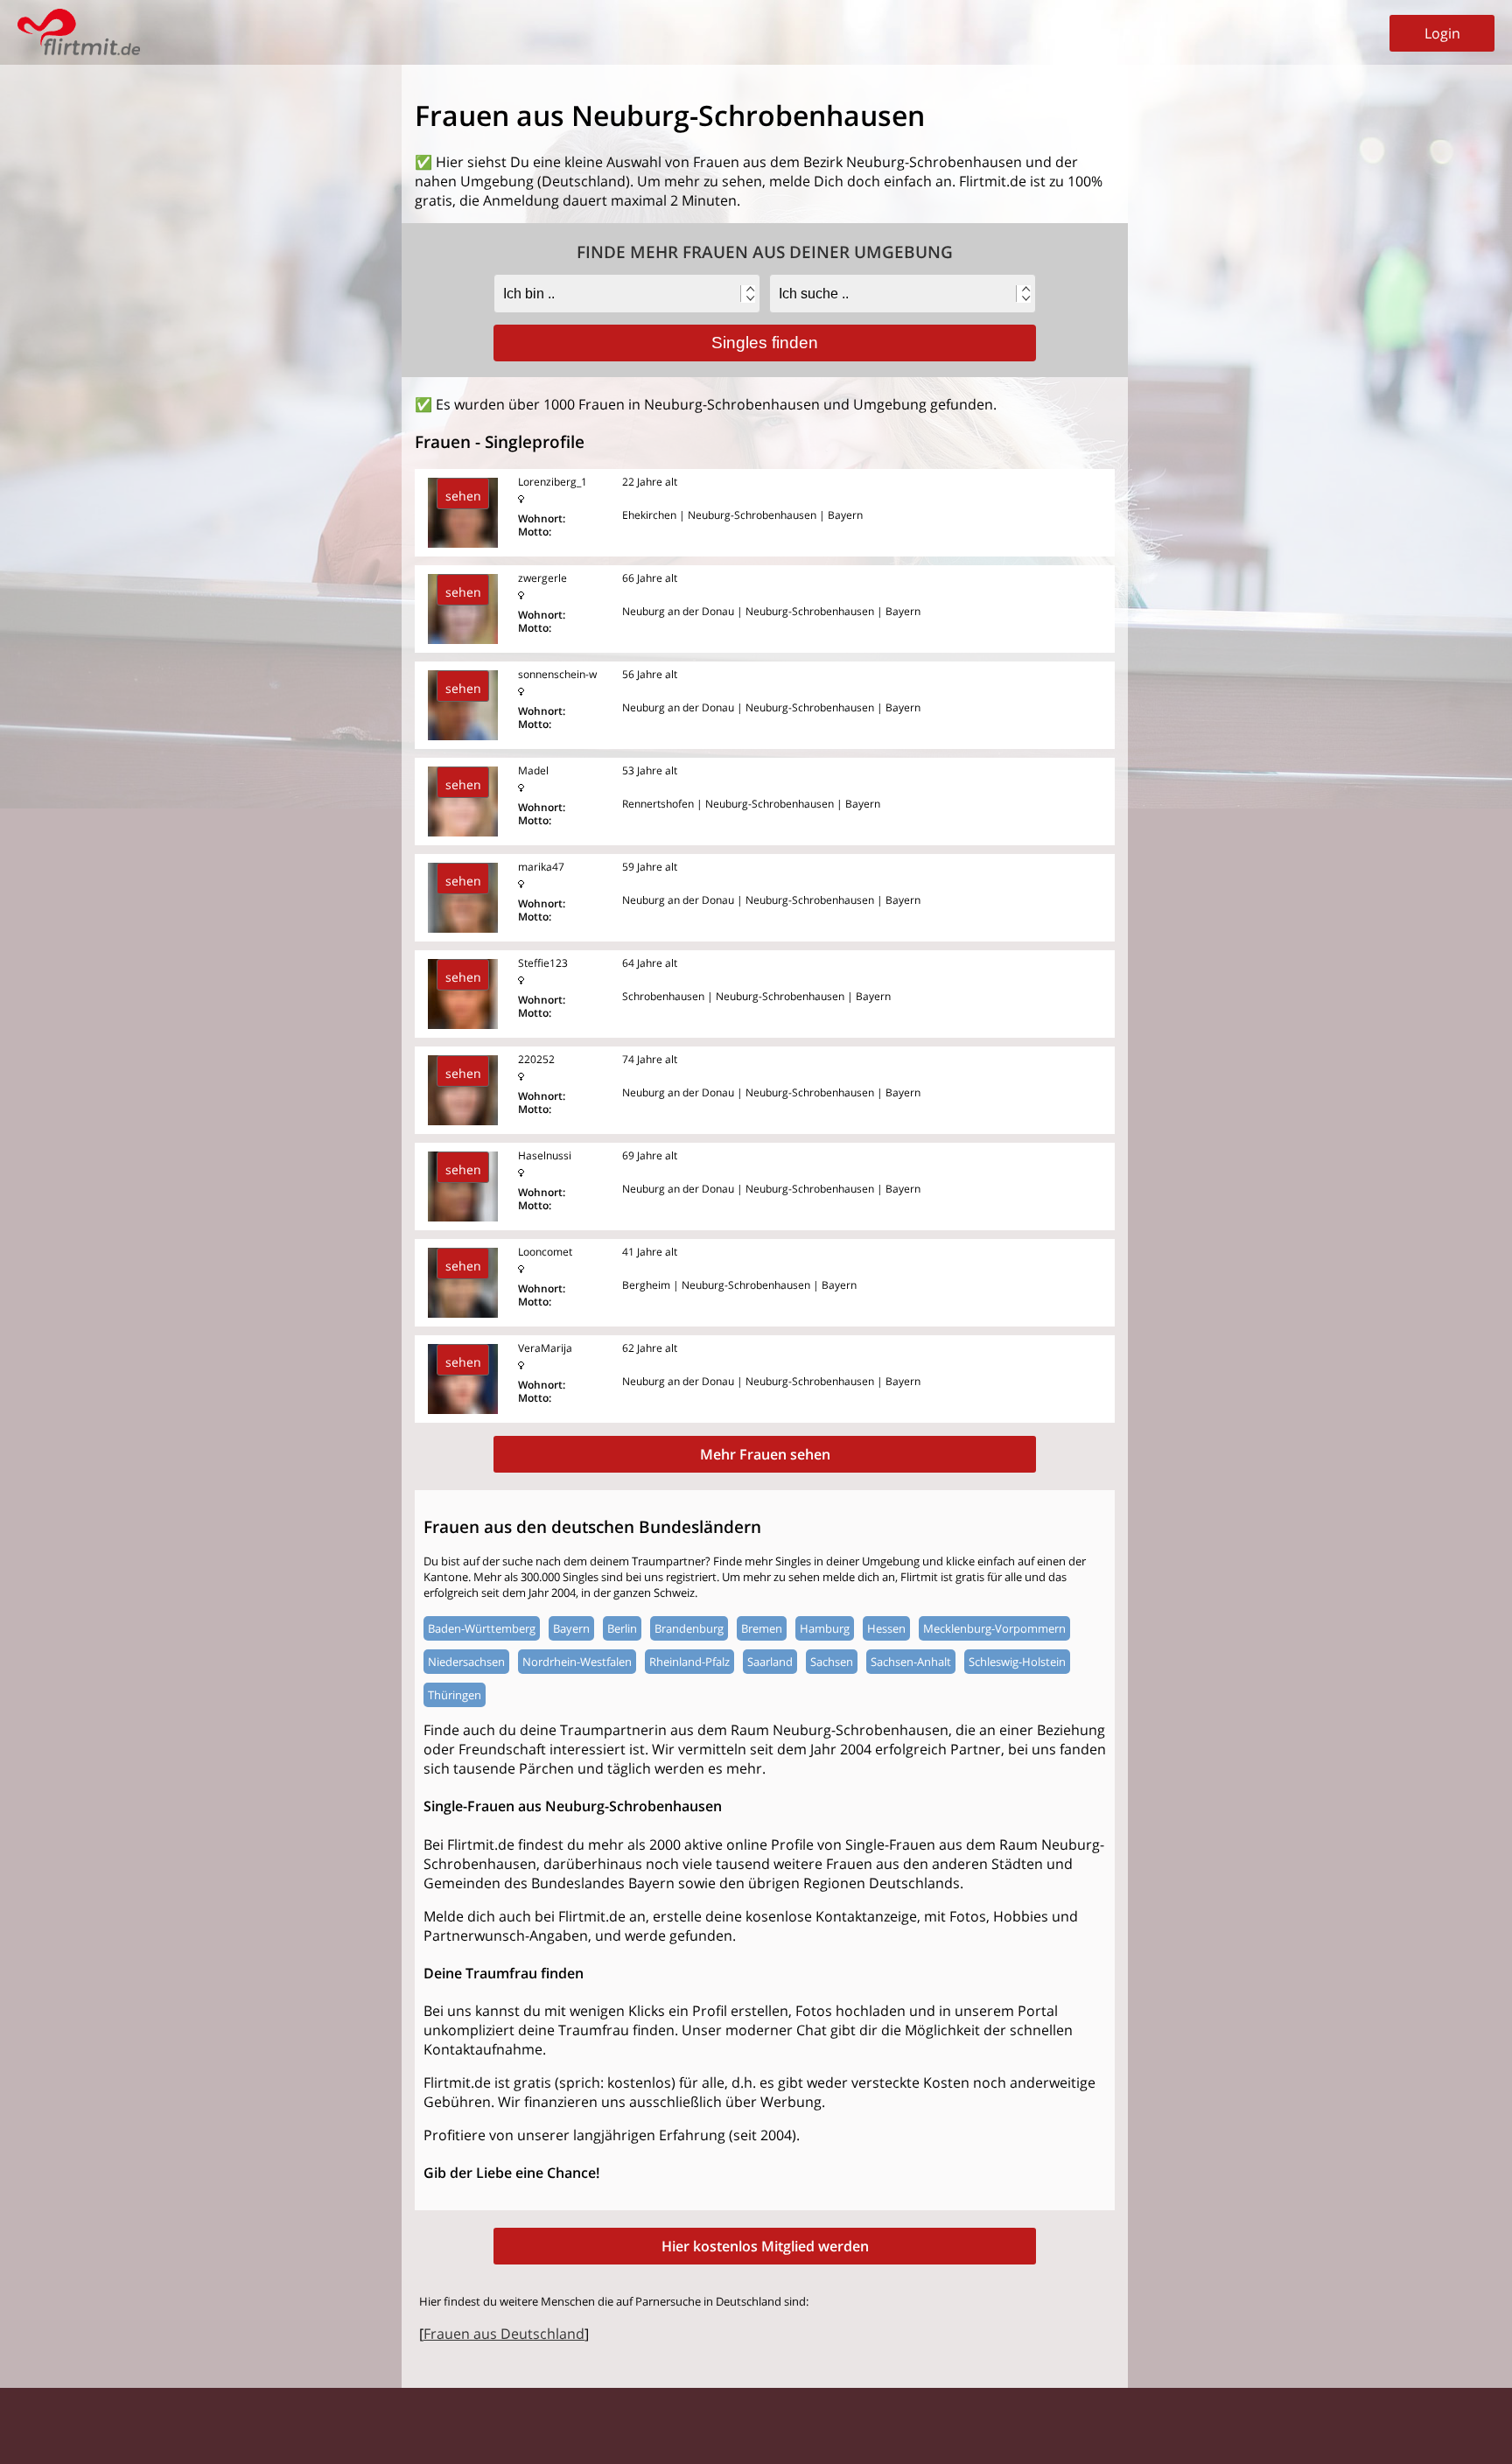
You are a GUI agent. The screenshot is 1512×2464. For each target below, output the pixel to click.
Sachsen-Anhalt (911, 1662)
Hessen (886, 1628)
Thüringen (455, 1695)
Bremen (762, 1628)
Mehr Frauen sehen (765, 1454)
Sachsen (832, 1662)
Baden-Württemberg (482, 1628)
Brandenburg (689, 1628)
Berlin (622, 1628)
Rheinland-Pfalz (689, 1662)
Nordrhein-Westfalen (577, 1662)
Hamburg (825, 1628)
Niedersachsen (466, 1662)
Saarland (770, 1662)
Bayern (571, 1628)
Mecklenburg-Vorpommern (994, 1628)
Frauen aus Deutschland (504, 2334)
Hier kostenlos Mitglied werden (765, 2246)
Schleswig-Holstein (1017, 1662)
